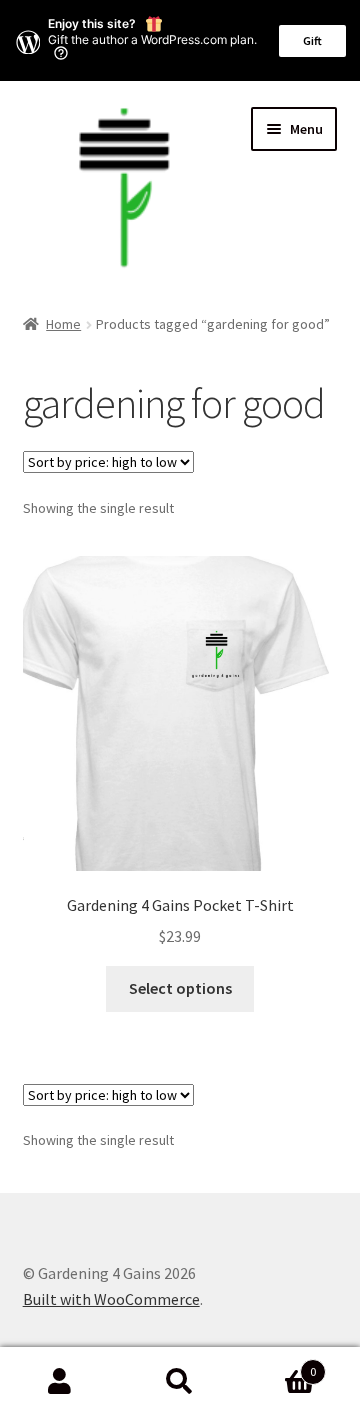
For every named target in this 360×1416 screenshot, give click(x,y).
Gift (312, 40)
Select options (180, 988)
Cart (278, 1364)
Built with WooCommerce (111, 1299)
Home (63, 324)
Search (180, 1382)
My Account (60, 1382)
